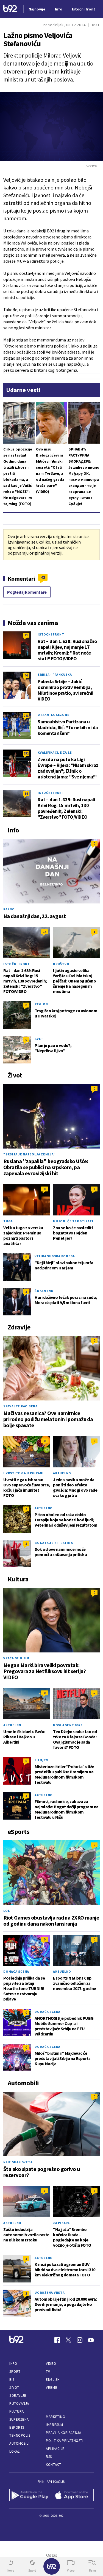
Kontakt (53, 2465)
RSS (49, 2457)
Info (13, 2364)
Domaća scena (16, 1971)
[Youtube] (91, 2340)
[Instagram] (80, 2340)
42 (43, 577)
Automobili (19, 2443)
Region (41, 1004)
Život (14, 2388)
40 (26, 675)
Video (51, 2364)
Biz (12, 2380)
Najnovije (37, 9)
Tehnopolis (20, 2435)
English (53, 2380)
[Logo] (10, 9)
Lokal (15, 2451)
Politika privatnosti (65, 2441)
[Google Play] (30, 2496)
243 (26, 716)
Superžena (19, 2419)
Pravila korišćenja (63, 2433)
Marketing (55, 2417)
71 (26, 635)
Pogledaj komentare (27, 592)
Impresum (54, 2425)
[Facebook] (57, 2340)
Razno (9, 909)
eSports (17, 2427)
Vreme (51, 2388)
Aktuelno (62, 1473)
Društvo (61, 964)
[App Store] (73, 2496)
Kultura (17, 2411)
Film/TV (41, 1760)
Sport (15, 2372)
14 (26, 793)
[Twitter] (68, 2340)
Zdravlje (18, 2396)
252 (26, 753)
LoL (6, 1911)
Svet (39, 1039)
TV (48, 2372)
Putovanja (19, 2403)
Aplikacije (55, 2449)
